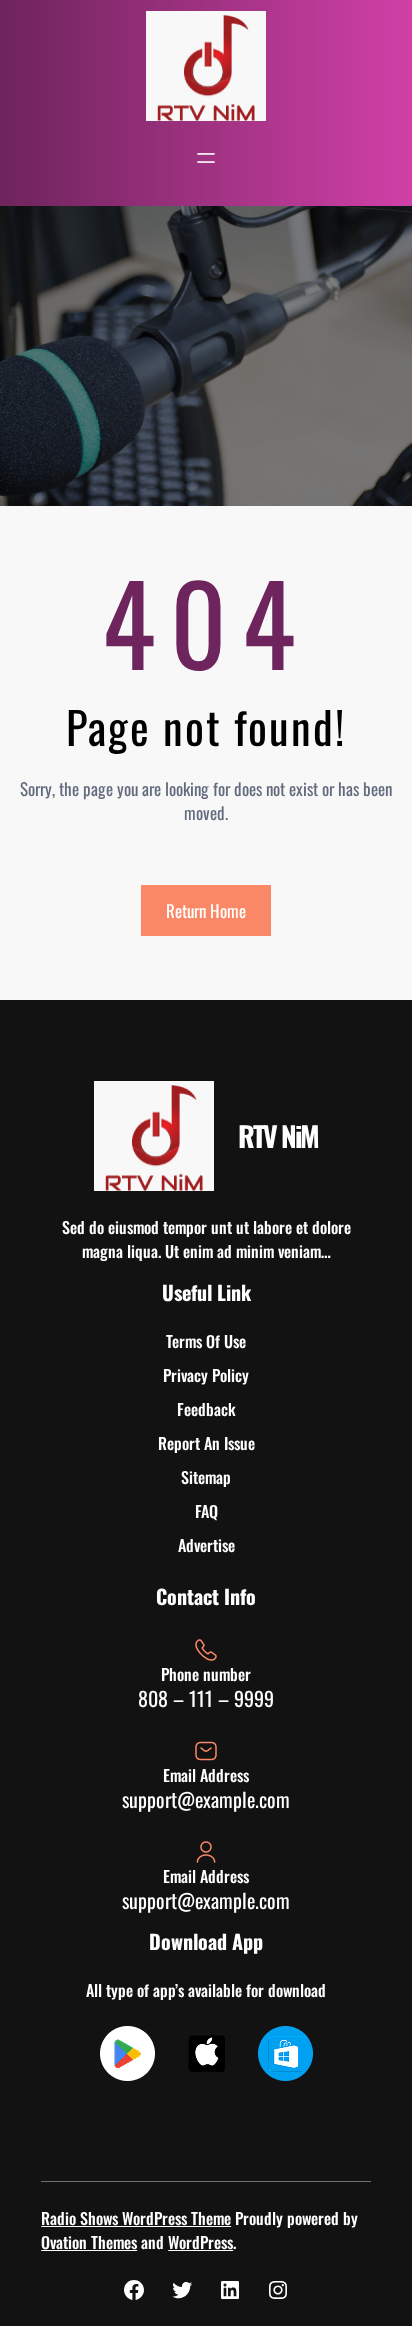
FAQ (206, 1511)
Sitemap (206, 1477)
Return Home (206, 910)
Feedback (206, 1409)
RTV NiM (278, 1135)
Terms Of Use (206, 1341)
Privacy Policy (206, 1375)
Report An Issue (206, 1443)
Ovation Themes (89, 2242)
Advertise (206, 1545)
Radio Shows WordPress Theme (136, 2218)
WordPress (200, 2242)
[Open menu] (206, 158)
